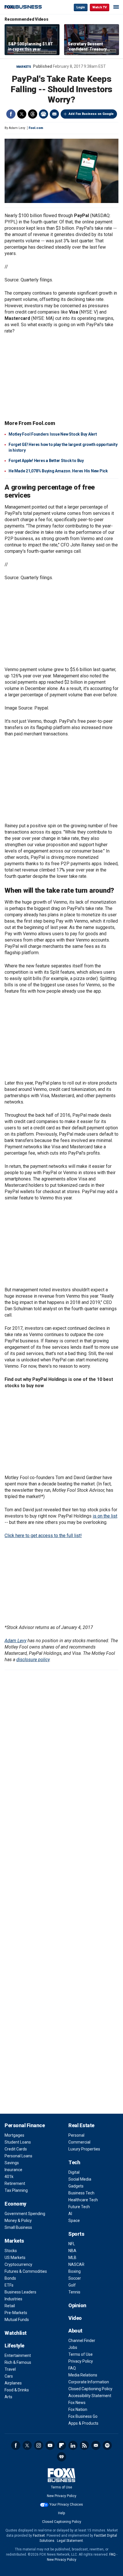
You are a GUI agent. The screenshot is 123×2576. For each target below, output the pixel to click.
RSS (84, 2445)
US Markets (15, 2258)
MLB (72, 2258)
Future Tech (79, 2207)
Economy (15, 2204)
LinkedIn (73, 2445)
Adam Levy (15, 1641)
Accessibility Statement (90, 2396)
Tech (74, 2162)
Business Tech (81, 2193)
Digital (74, 2172)
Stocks (11, 2251)
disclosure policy (33, 1660)
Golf (72, 2285)
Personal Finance (25, 2125)
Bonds (10, 2278)
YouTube (50, 2445)
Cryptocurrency (18, 2264)
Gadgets (76, 2186)
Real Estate (81, 2125)
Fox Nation (78, 2409)
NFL (72, 2244)
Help (61, 2513)
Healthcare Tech (83, 2200)
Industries (13, 2299)
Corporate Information (89, 2382)
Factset (39, 2536)
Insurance (13, 2170)
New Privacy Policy (62, 2496)
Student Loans (18, 2142)
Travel (10, 2369)
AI (70, 2214)
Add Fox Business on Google (91, 114)
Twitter (22, 114)
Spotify (107, 2445)
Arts (8, 2397)
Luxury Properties (84, 2149)
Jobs (73, 2347)
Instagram (39, 2445)
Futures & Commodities (26, 2271)
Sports (76, 2234)
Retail (10, 2306)
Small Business (18, 2227)
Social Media (80, 2179)
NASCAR (76, 2264)
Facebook (11, 114)
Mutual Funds (17, 2320)
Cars (9, 2376)
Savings (12, 2163)
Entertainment (18, 2355)
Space (74, 2221)
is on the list (105, 1516)
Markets (24, 67)
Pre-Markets (16, 2313)
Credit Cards (16, 2149)
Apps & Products (83, 2423)
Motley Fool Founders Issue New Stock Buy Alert (53, 434)
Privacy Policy (81, 2361)
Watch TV (100, 7)
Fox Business (23, 7)
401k (9, 2177)
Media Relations (83, 2375)
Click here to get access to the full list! (43, 1536)
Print (43, 114)
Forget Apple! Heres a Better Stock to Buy (46, 461)
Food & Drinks (17, 2390)
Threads (33, 114)
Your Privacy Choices (66, 2505)
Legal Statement (70, 2541)
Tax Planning (16, 2190)
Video (75, 2318)
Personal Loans (18, 2156)
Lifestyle (14, 2346)
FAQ (72, 2368)
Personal (76, 2135)
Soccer (75, 2278)
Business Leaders (20, 2292)
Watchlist (16, 2333)
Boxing (75, 2271)
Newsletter (96, 2445)
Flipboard (61, 2445)
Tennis (74, 2292)
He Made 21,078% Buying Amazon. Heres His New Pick (58, 471)
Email (54, 114)
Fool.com (36, 128)
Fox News (77, 2403)
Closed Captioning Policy (90, 2389)
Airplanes (13, 2383)
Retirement (15, 2183)
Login (81, 7)
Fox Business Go (83, 2416)
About (75, 2331)
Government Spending (25, 2214)
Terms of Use (81, 2354)
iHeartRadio (61, 2457)
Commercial (79, 2142)
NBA (72, 2251)
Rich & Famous (18, 2362)
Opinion (77, 2305)
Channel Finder (82, 2341)
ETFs (9, 2285)
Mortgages (14, 2135)
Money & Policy (18, 2221)
